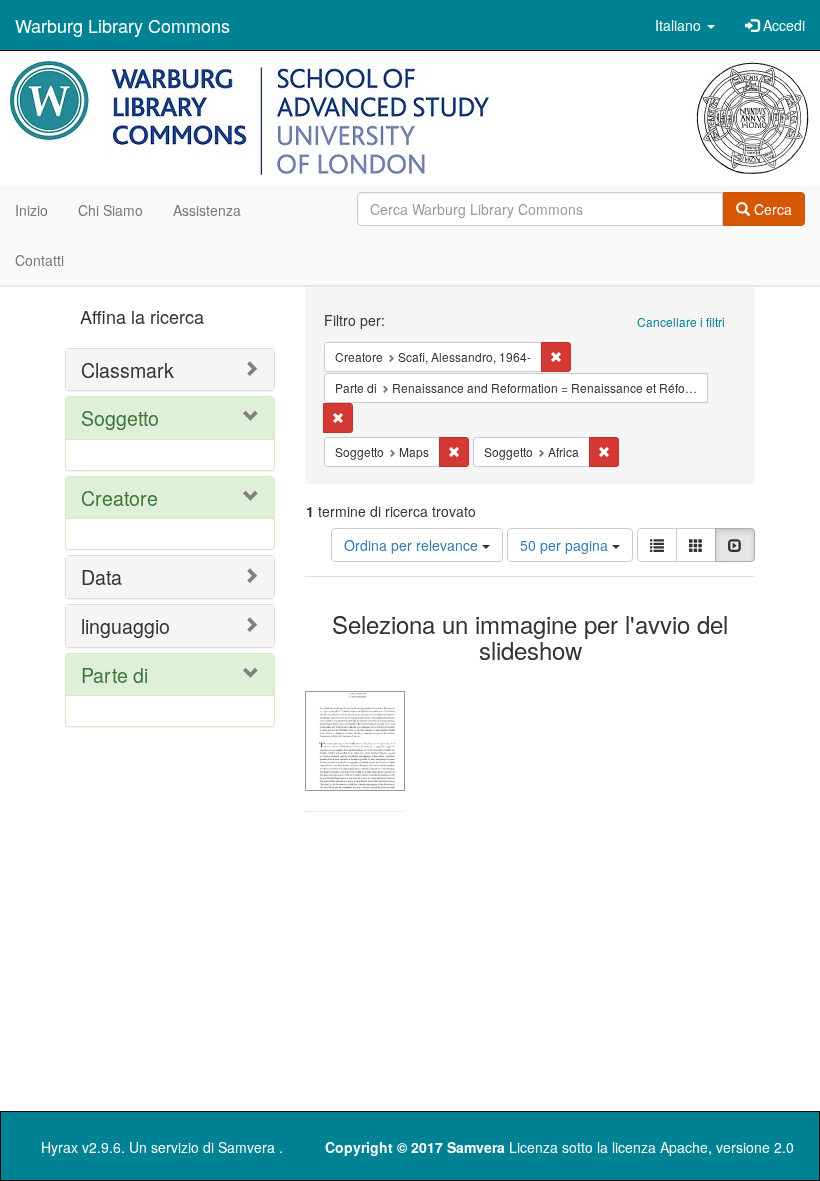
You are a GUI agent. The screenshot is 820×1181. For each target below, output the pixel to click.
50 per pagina (566, 545)
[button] (685, 25)
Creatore (119, 497)
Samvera (246, 1147)
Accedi (782, 25)
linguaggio (125, 625)
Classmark (127, 369)
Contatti (39, 260)
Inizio (31, 210)
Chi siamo (110, 210)
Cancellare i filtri (681, 321)
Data (101, 576)
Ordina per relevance (413, 545)
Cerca (771, 209)
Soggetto (120, 417)
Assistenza (207, 210)
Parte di (114, 674)
